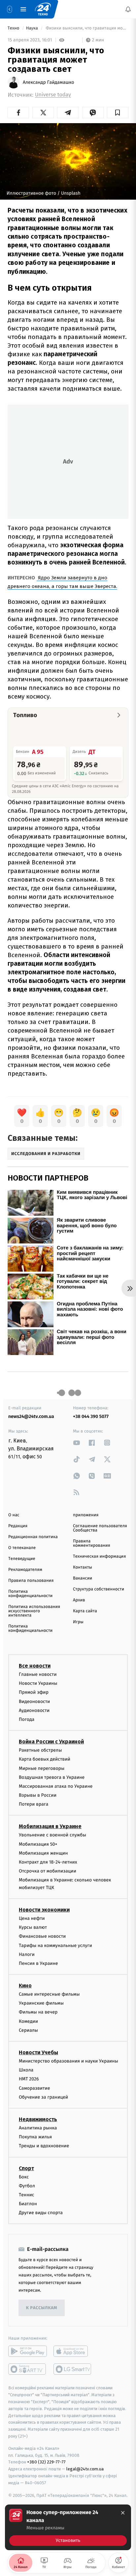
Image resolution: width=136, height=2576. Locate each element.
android (28, 2351)
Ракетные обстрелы (40, 1750)
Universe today (53, 95)
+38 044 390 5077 (91, 1416)
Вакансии (83, 1578)
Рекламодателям (25, 1570)
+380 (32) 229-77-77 (46, 2462)
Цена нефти (32, 1918)
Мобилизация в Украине (50, 1826)
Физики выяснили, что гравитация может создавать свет (86, 28)
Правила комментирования (92, 1543)
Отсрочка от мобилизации (48, 1871)
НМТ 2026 (29, 2079)
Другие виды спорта (41, 2213)
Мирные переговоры (42, 1768)
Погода (27, 1719)
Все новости (35, 1666)
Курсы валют (33, 1927)
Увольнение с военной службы (52, 1835)
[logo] (43, 9)
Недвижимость (38, 2119)
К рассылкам (42, 2308)
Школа (26, 2070)
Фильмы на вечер (38, 2012)
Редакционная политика (33, 1537)
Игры (78, 1622)
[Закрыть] (123, 2513)
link (77, 1443)
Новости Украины (38, 1683)
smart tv (28, 2369)
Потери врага (34, 1804)
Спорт (26, 2168)
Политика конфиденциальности (30, 1594)
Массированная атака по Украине (56, 1786)
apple (73, 2351)
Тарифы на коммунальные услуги (55, 1945)
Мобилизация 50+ (38, 1844)
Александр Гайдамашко (49, 82)
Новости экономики (44, 1910)
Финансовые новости (42, 1936)
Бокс (24, 2177)
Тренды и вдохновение (44, 2146)
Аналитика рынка (38, 2128)
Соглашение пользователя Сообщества (100, 1528)
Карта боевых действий (45, 1759)
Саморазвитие (34, 2088)
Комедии (28, 2021)
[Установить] (68, 2527)
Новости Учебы (38, 2052)
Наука (33, 28)
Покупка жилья (35, 2137)
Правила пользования (31, 1581)
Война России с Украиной (51, 1742)
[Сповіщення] (128, 9)
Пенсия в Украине (38, 1963)
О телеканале (22, 1548)
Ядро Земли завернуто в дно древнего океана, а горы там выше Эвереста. (62, 582)
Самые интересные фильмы (49, 1994)
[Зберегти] (118, 113)
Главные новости (38, 1674)
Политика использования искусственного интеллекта (34, 1611)
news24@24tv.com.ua (31, 1416)
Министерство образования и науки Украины (68, 2061)
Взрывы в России (38, 1795)
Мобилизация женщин (43, 1853)
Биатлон (28, 2204)
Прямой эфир (34, 1692)
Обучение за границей (43, 2097)
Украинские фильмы (41, 2003)
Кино (25, 1986)
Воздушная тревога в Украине (52, 1777)
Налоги (27, 1954)
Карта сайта (85, 1611)
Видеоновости (34, 1701)
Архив (79, 1600)
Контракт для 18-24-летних (48, 1862)
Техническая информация (99, 1556)
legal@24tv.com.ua (85, 2469)
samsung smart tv (73, 2369)
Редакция (18, 1526)
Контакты (83, 1567)
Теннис (27, 2195)
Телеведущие (22, 1559)
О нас (14, 1515)
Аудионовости (34, 1710)
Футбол (27, 2186)
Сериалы (28, 2030)
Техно (14, 28)
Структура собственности (99, 1589)
